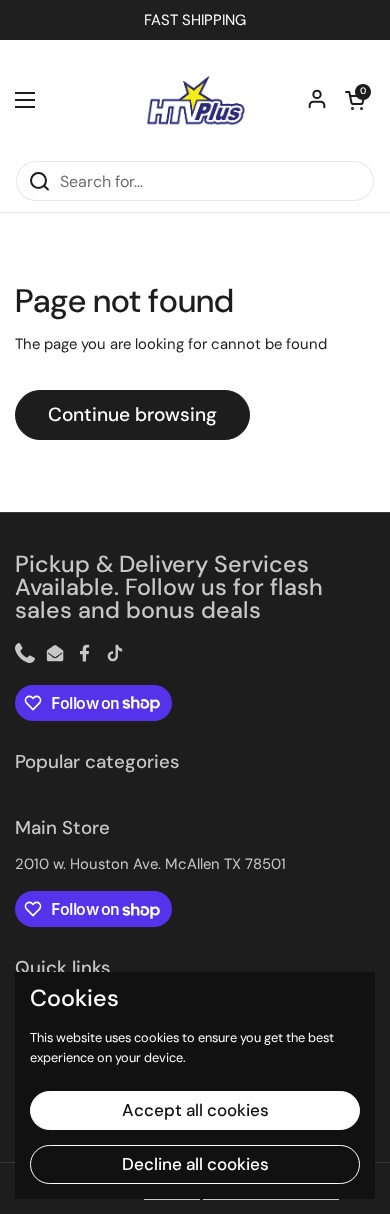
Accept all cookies (195, 1110)
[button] (355, 100)
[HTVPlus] (195, 100)
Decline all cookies (195, 1164)
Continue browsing (132, 414)
